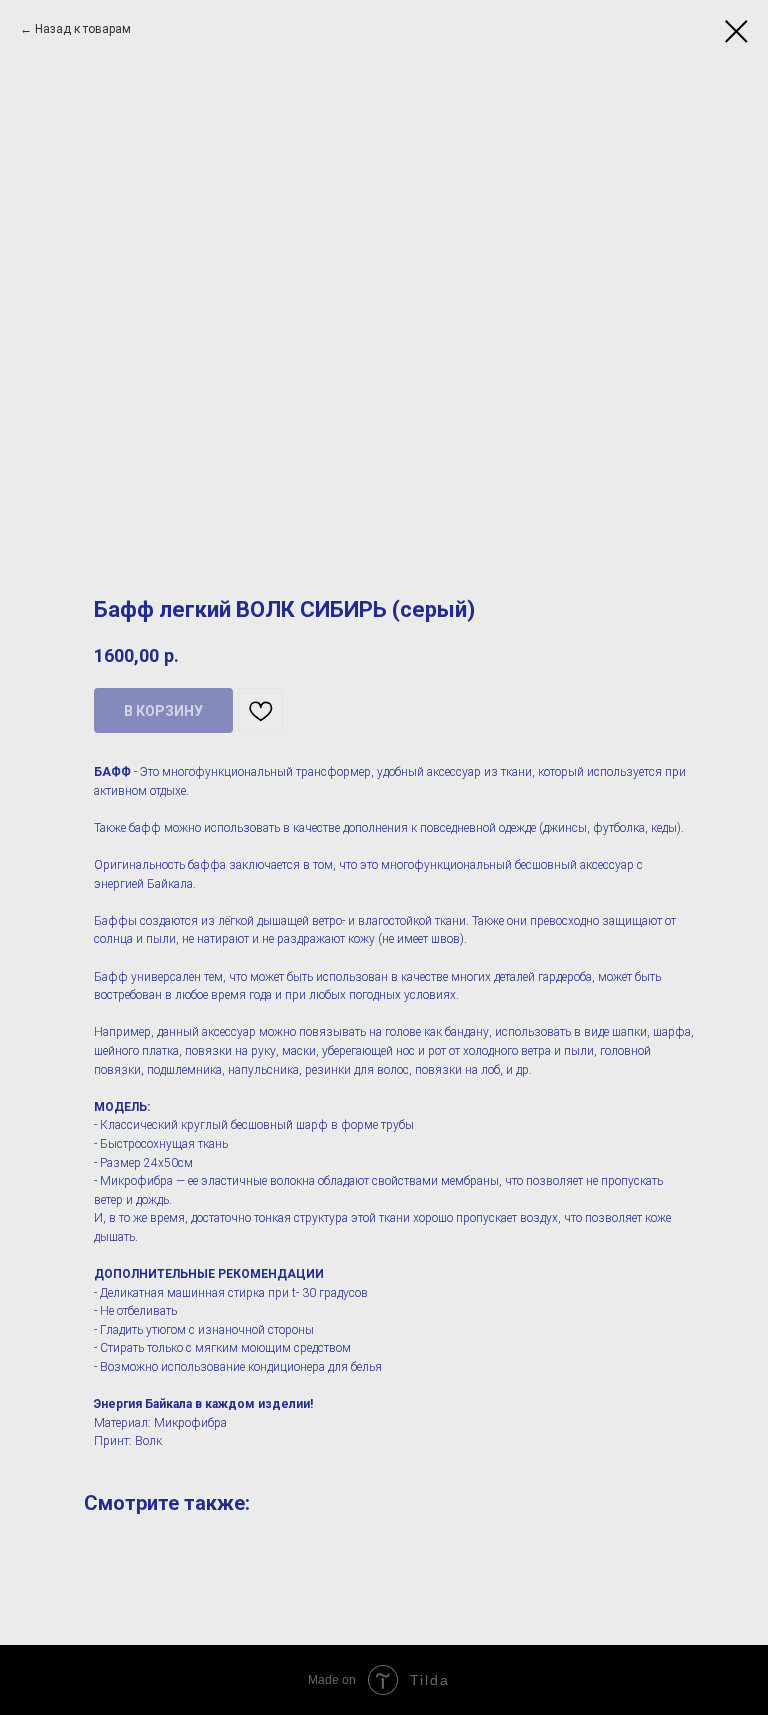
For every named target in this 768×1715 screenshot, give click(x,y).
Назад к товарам (83, 29)
